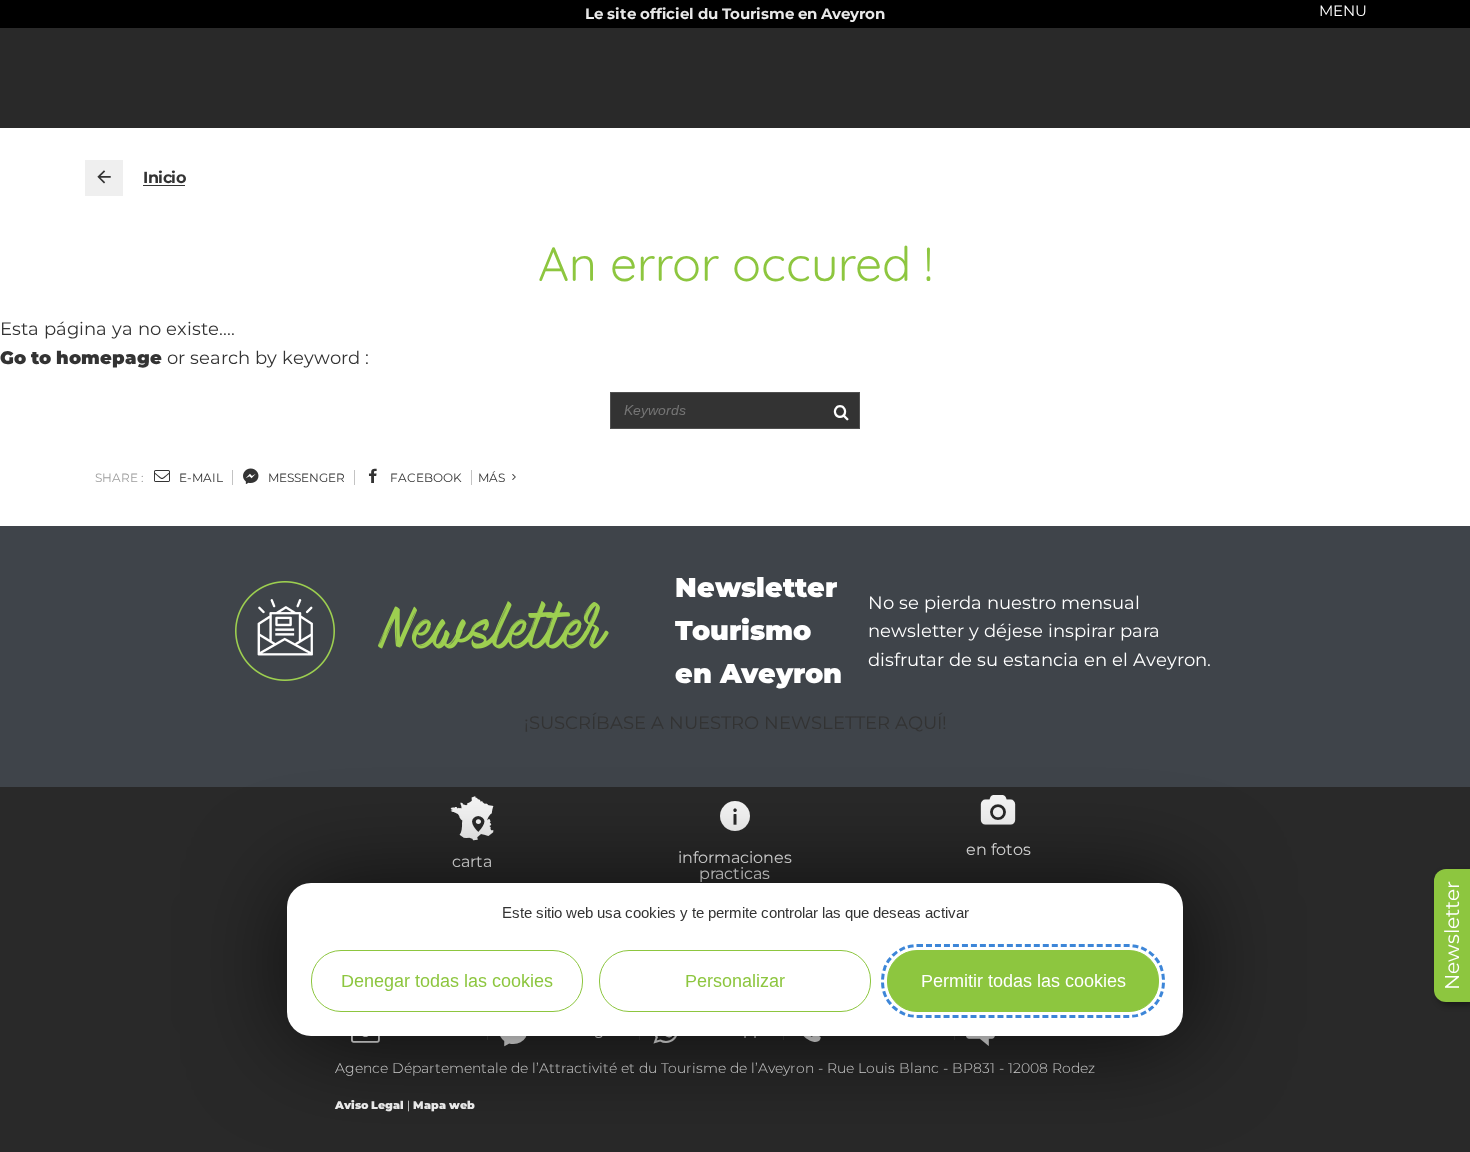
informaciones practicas (735, 865)
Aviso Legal (369, 1105)
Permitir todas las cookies (1023, 981)
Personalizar (735, 981)
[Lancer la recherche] (840, 410)
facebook (424, 477)
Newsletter (1452, 935)
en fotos (998, 849)
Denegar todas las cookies (447, 981)
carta (472, 861)
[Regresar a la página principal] (104, 178)
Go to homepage (81, 358)
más (493, 477)
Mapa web (444, 1105)
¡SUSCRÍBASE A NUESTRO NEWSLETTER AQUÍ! (735, 723)
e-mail (199, 477)
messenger (305, 477)
